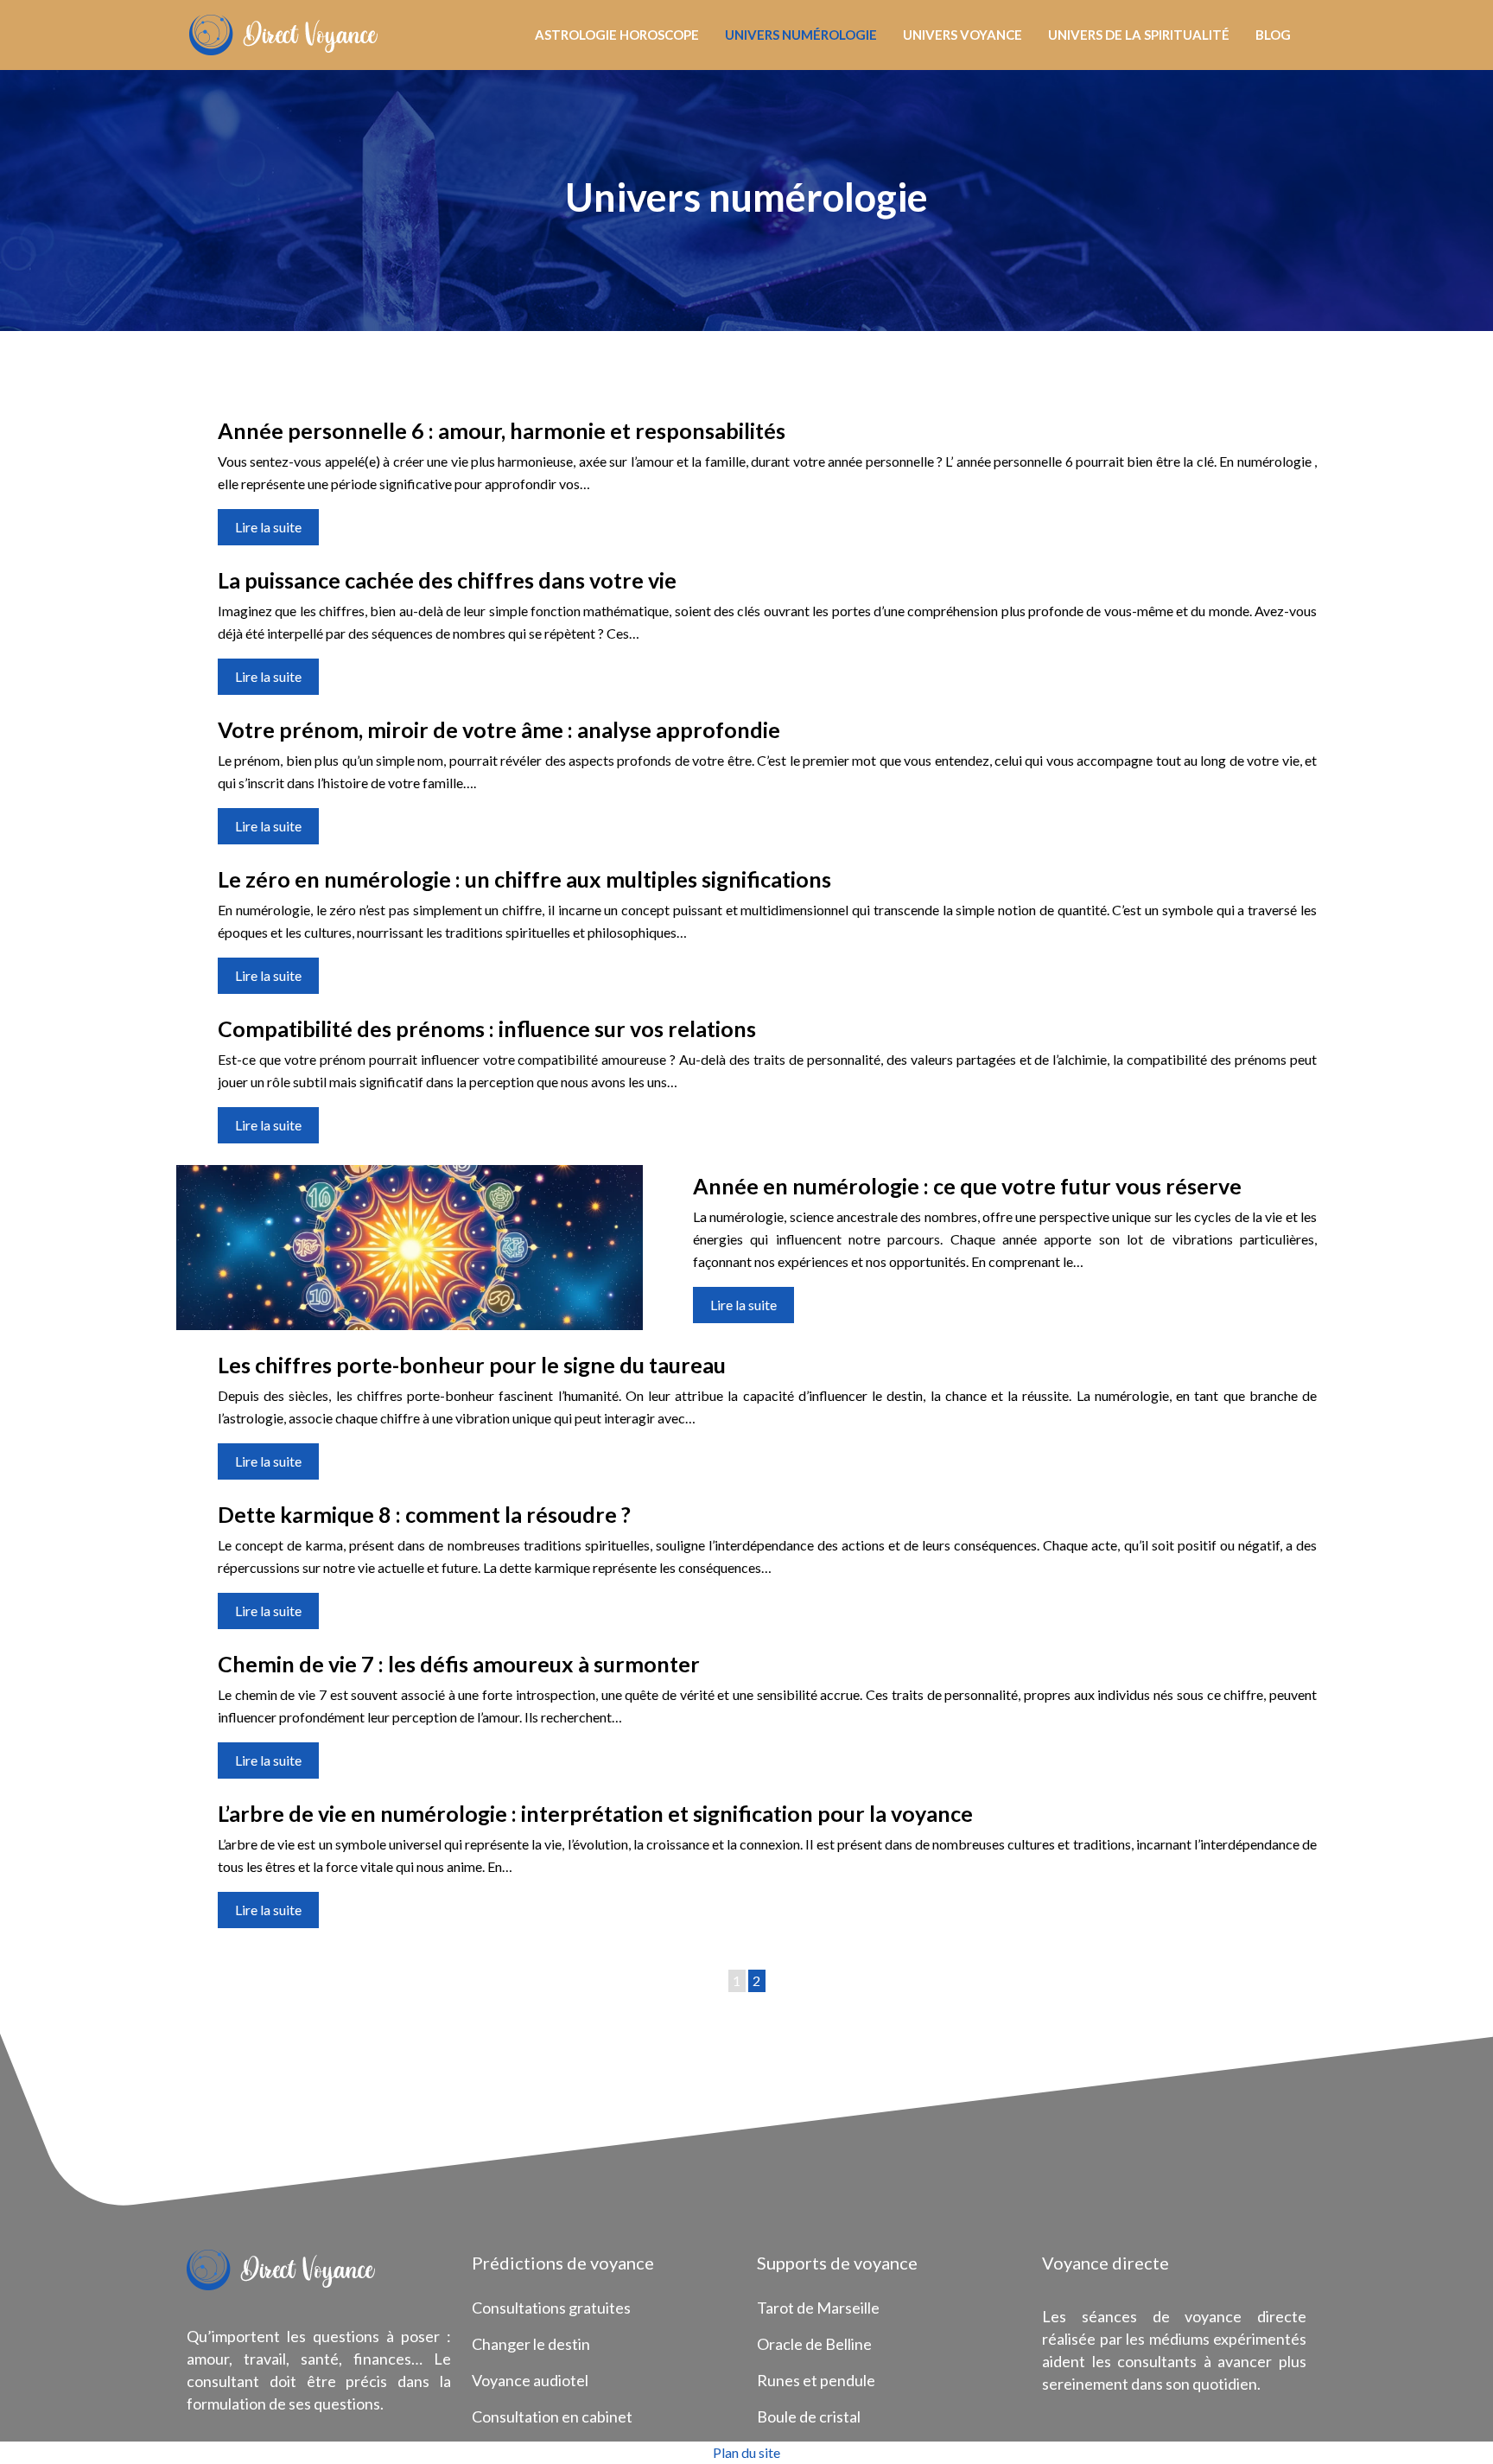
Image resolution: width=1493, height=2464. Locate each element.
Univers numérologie (801, 35)
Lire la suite (268, 527)
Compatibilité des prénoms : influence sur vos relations (487, 1028)
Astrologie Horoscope (617, 35)
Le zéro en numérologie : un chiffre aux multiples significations (524, 879)
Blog (1273, 35)
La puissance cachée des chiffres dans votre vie (447, 580)
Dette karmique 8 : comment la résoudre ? (424, 1514)
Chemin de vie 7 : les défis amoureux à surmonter (459, 1664)
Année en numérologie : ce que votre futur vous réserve (967, 1186)
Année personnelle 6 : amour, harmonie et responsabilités (502, 430)
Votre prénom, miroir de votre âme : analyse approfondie (499, 729)
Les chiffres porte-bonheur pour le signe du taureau (472, 1365)
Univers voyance (963, 35)
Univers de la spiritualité (1139, 35)
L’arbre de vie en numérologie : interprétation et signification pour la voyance (595, 1813)
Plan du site (746, 2452)
